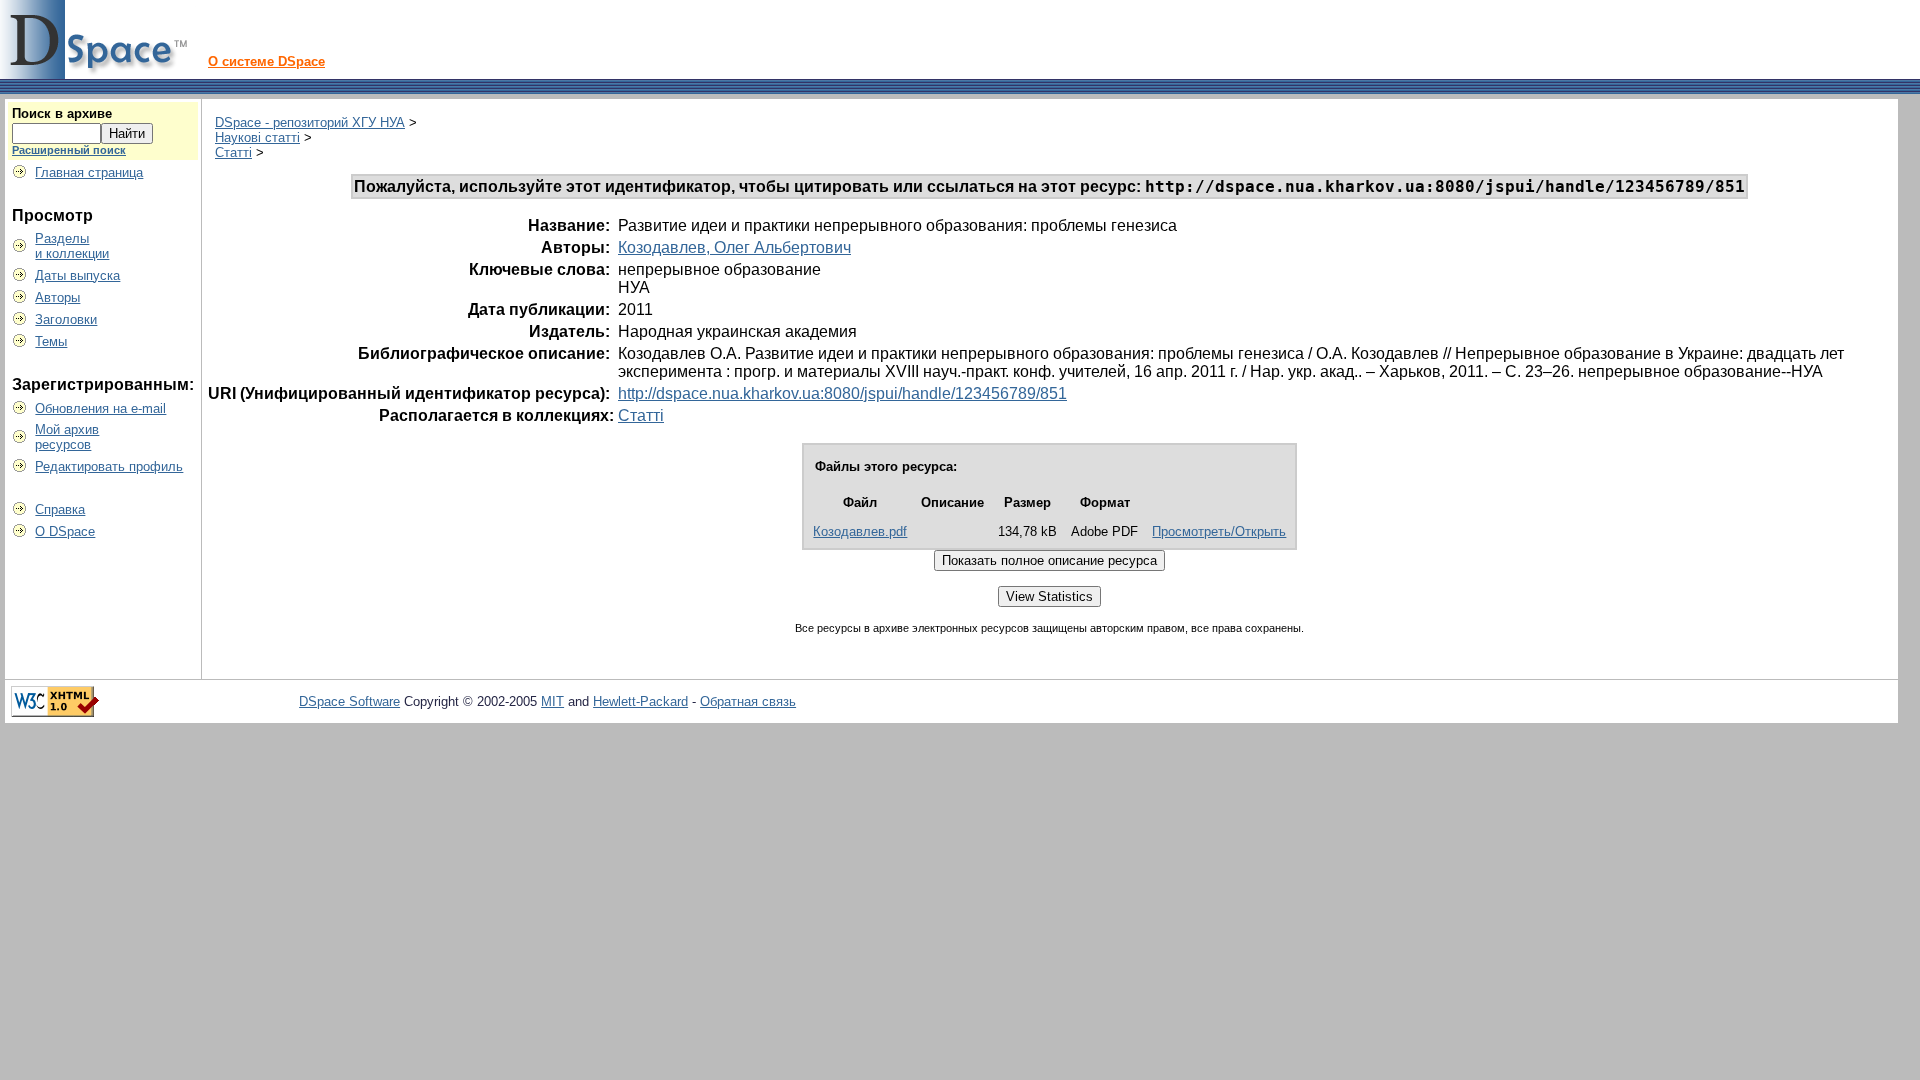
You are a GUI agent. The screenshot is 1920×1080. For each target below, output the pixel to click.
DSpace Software (349, 701)
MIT (552, 701)
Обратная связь (748, 701)
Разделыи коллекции (72, 246)
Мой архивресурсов (67, 437)
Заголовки (66, 319)
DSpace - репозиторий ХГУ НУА (310, 122)
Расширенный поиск (69, 150)
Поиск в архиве (62, 113)
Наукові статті (257, 137)
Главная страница (89, 172)
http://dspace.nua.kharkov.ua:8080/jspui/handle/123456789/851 (842, 393)
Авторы (57, 297)
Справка (60, 509)
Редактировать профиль (109, 466)
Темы (51, 341)
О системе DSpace (266, 61)
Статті (233, 152)
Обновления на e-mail (100, 408)
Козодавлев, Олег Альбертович (734, 247)
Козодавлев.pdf (860, 531)
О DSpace (65, 531)
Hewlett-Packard (640, 701)
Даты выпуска (77, 275)
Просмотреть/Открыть (1219, 531)
